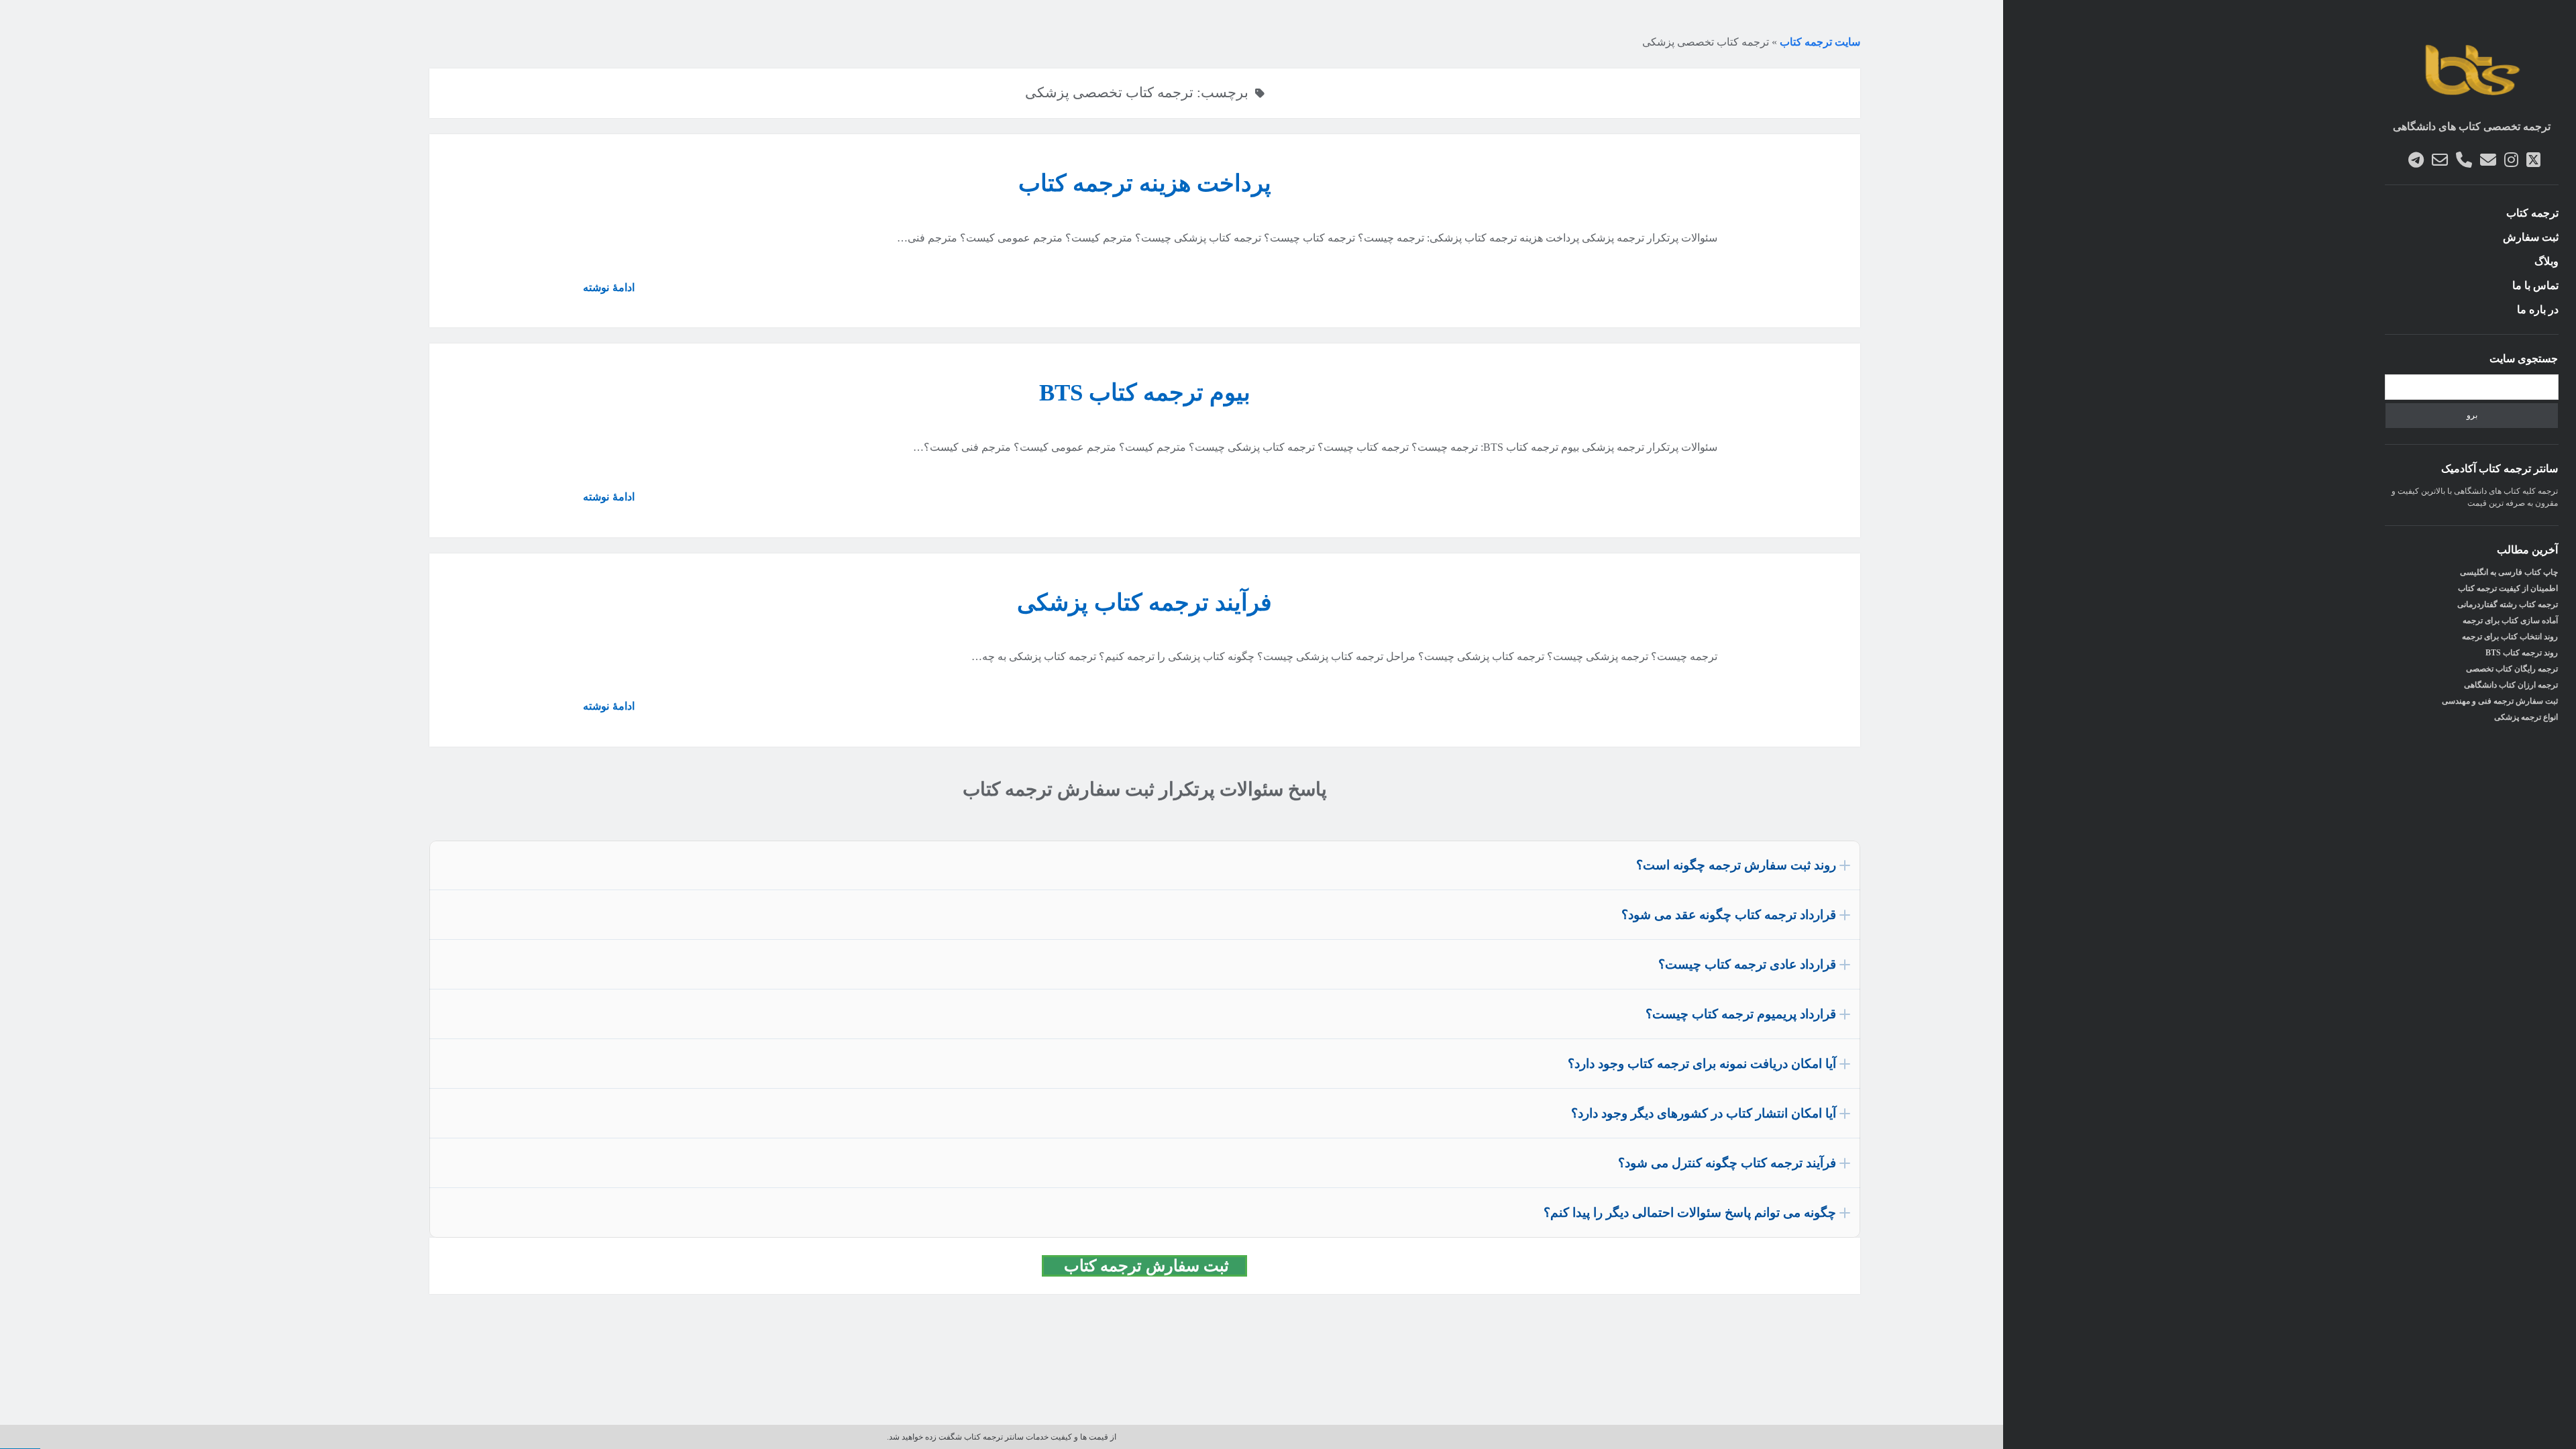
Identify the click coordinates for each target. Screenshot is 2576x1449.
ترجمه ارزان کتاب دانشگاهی (2511, 685)
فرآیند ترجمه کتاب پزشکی (1144, 603)
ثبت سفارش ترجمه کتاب (1152, 1266)
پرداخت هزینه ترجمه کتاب (1145, 183)
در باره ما (2538, 310)
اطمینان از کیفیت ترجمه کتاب (2508, 588)
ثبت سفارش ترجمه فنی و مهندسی (2500, 701)
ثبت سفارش (2531, 237)
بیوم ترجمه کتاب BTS (1145, 393)
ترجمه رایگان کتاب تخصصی (2512, 669)
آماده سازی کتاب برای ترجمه (2510, 621)
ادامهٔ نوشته (603, 292)
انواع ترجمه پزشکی (2526, 717)
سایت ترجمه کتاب (1820, 42)
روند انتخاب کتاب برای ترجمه (2510, 637)
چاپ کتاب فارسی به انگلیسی (2509, 572)
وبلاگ (2546, 261)
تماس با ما (2535, 285)
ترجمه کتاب (2532, 213)
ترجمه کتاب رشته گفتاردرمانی (2508, 604)
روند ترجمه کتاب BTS (2522, 653)
